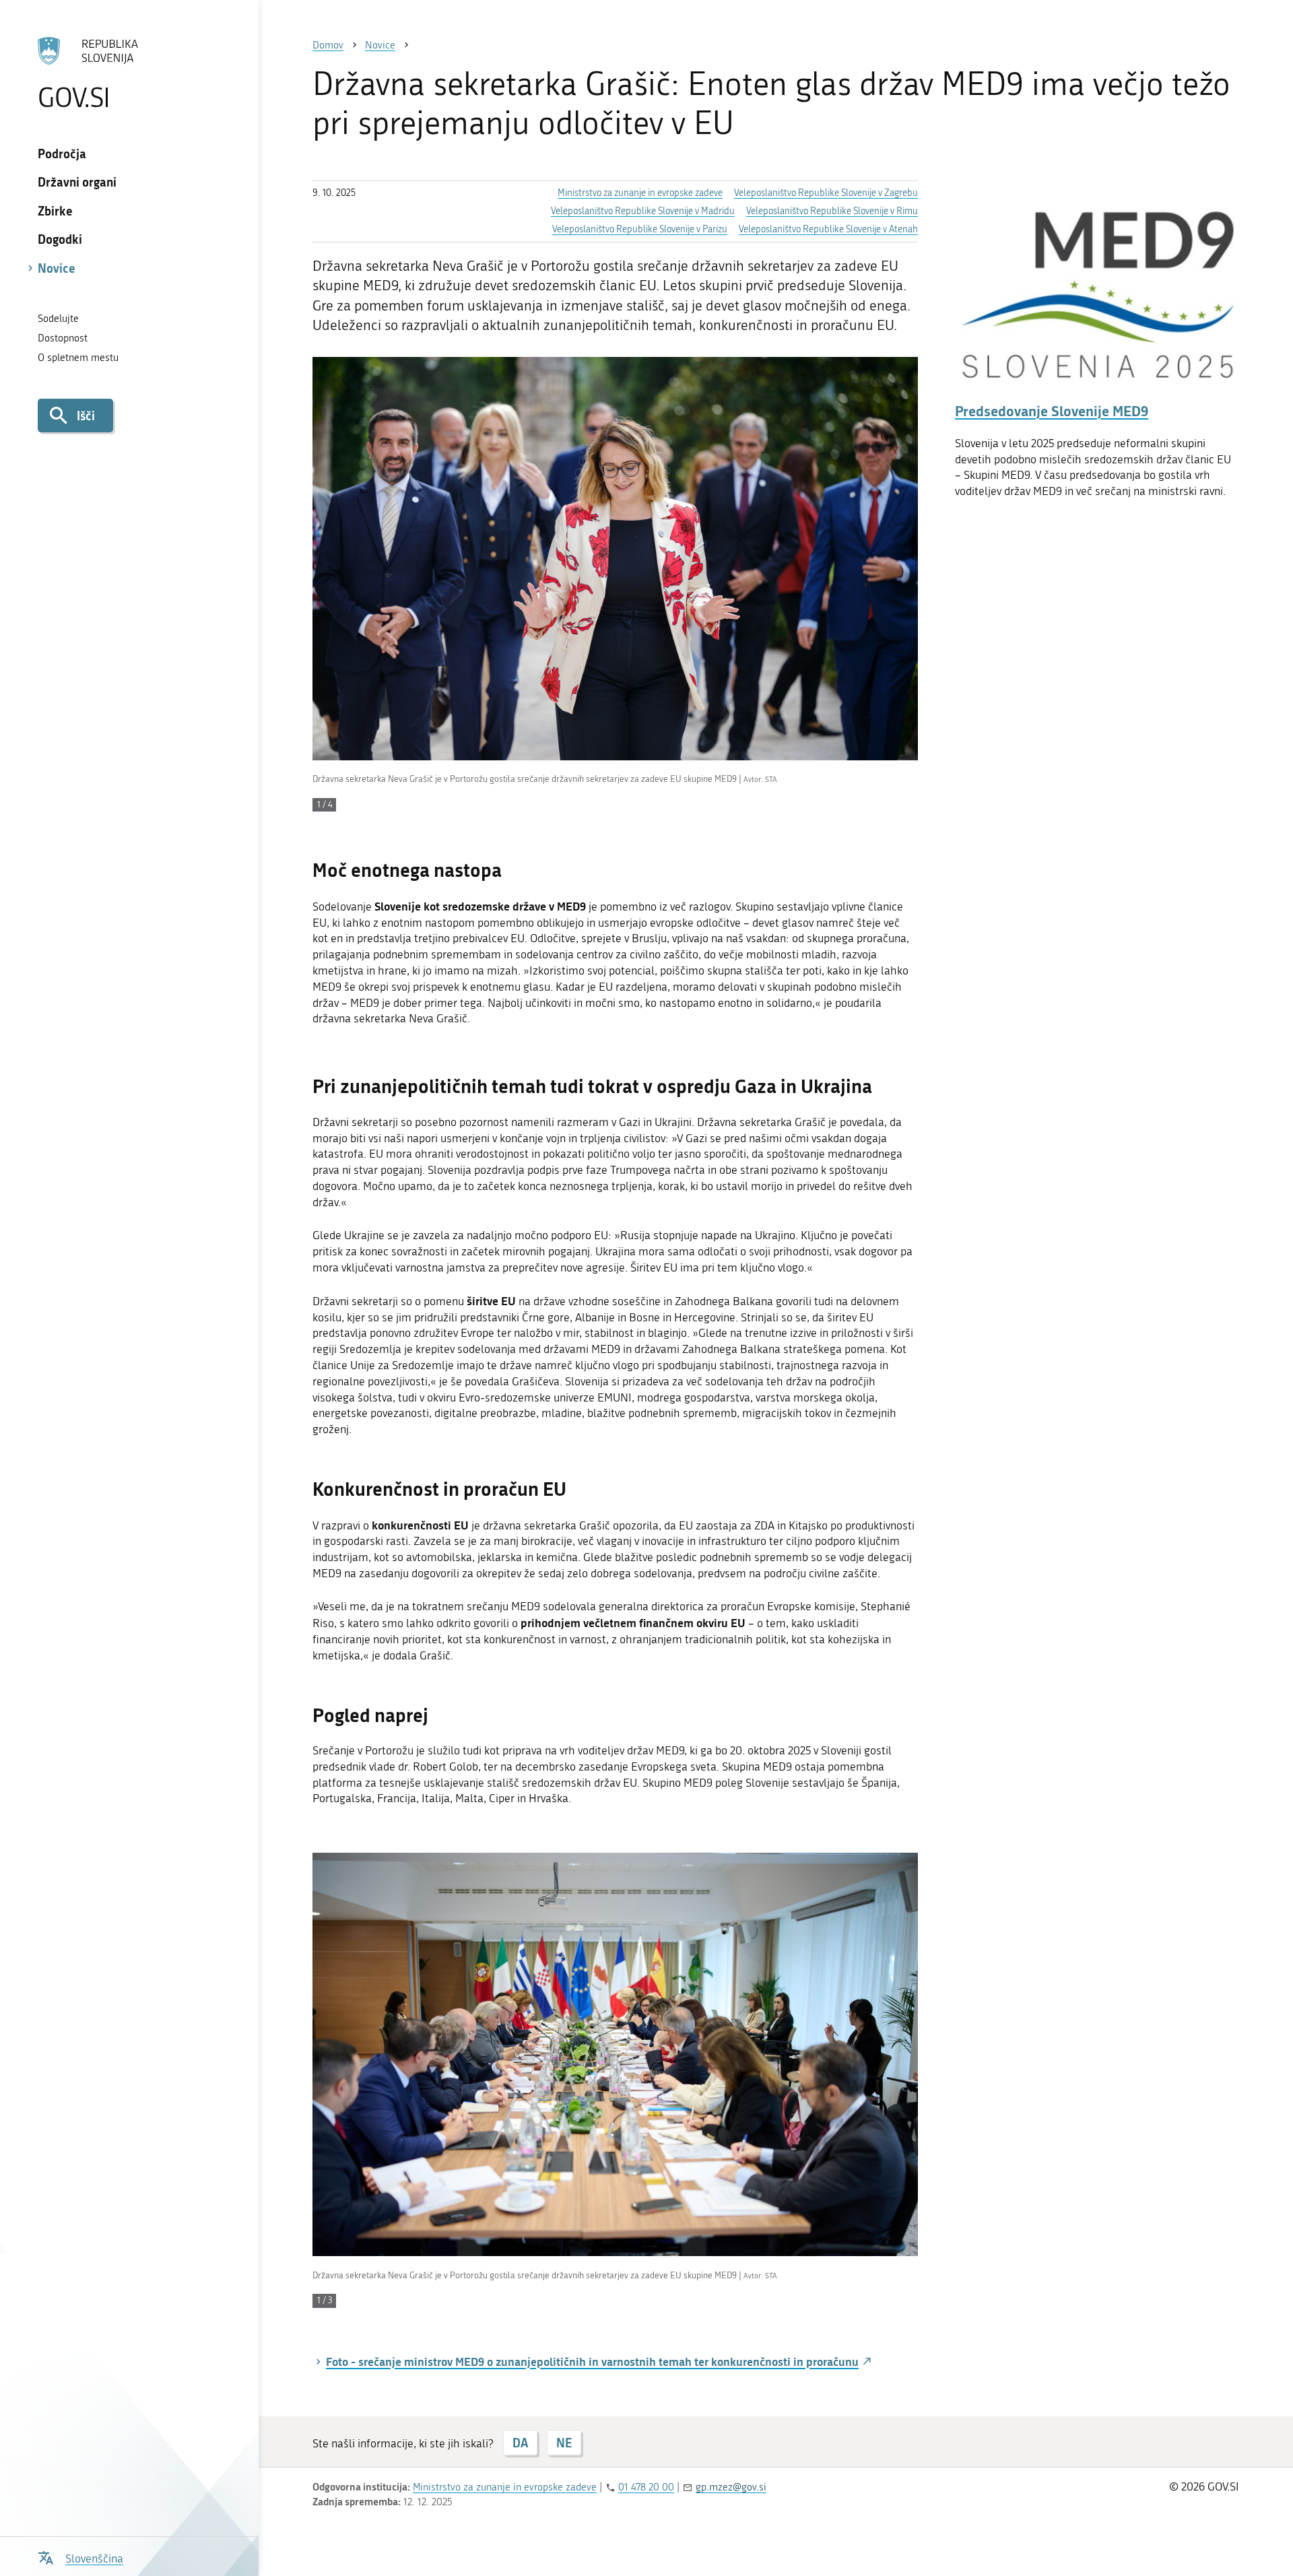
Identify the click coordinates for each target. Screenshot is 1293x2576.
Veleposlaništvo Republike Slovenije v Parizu (640, 229)
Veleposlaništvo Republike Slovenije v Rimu (832, 211)
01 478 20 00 (646, 2487)
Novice (57, 268)
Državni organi (77, 182)
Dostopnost (63, 338)
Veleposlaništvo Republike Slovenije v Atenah (828, 229)
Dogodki (60, 239)
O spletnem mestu (78, 358)
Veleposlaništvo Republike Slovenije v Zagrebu (826, 193)
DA (520, 2443)
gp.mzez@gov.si (731, 2487)
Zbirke (55, 211)
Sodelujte (58, 319)
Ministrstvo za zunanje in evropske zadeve (640, 193)
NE (564, 2443)
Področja (62, 154)
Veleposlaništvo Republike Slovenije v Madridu (643, 211)
